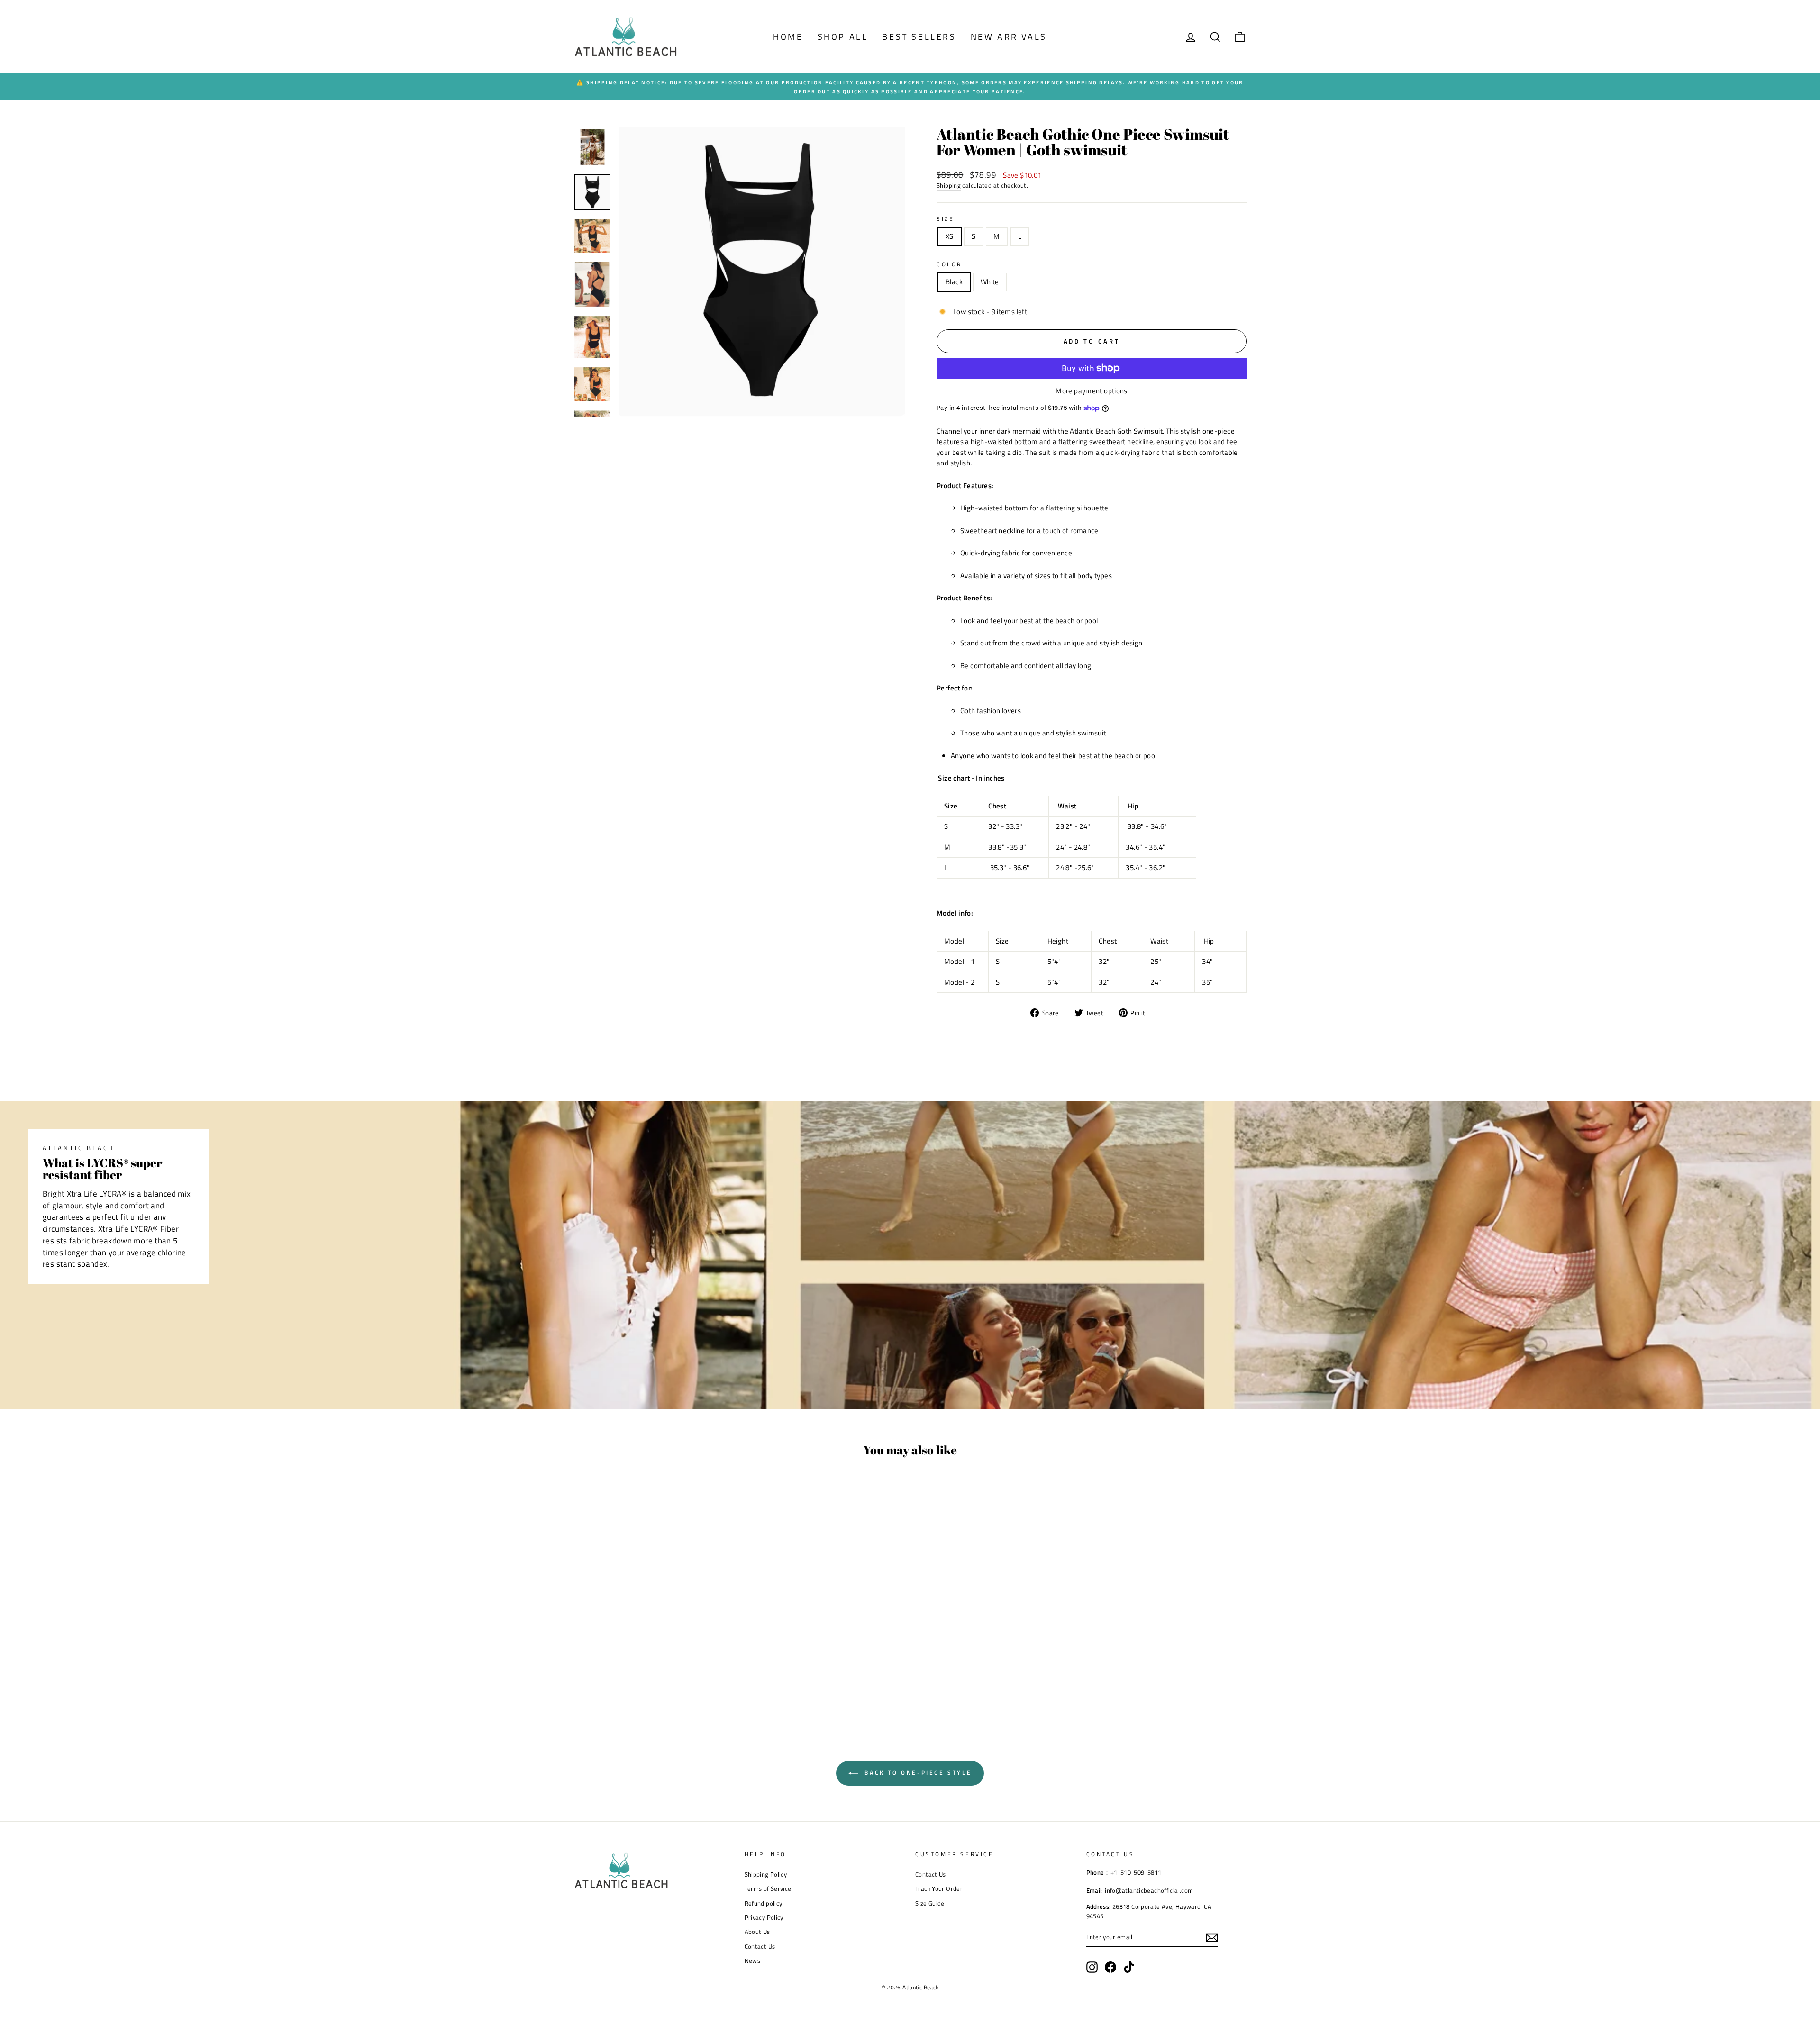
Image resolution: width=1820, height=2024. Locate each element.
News (753, 1961)
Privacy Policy (764, 1918)
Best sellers (919, 37)
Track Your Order (939, 1889)
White (990, 282)
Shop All (843, 37)
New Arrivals (1009, 37)
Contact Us (760, 1947)
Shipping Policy (766, 1874)
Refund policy (764, 1903)
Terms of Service (768, 1889)
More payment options (1092, 391)
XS (950, 236)
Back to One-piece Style (917, 1773)
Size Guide (930, 1903)
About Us (757, 1932)
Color (949, 264)
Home (788, 37)
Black (954, 282)
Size (945, 219)
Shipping (949, 186)
